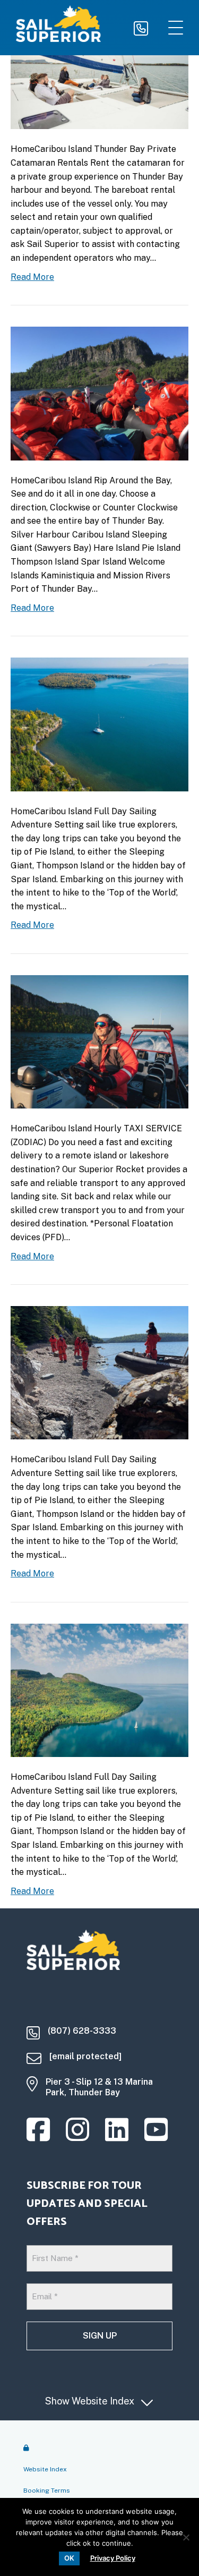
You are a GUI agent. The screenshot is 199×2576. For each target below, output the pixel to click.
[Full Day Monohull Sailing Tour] (99, 1690)
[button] (173, 28)
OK (69, 2558)
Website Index (45, 2469)
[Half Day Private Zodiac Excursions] (99, 1372)
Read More (32, 277)
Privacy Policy (113, 2558)
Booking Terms (47, 2490)
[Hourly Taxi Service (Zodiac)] (99, 1041)
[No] (186, 2537)
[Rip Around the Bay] (99, 393)
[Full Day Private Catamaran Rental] (99, 724)
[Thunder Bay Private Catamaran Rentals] (99, 69)
